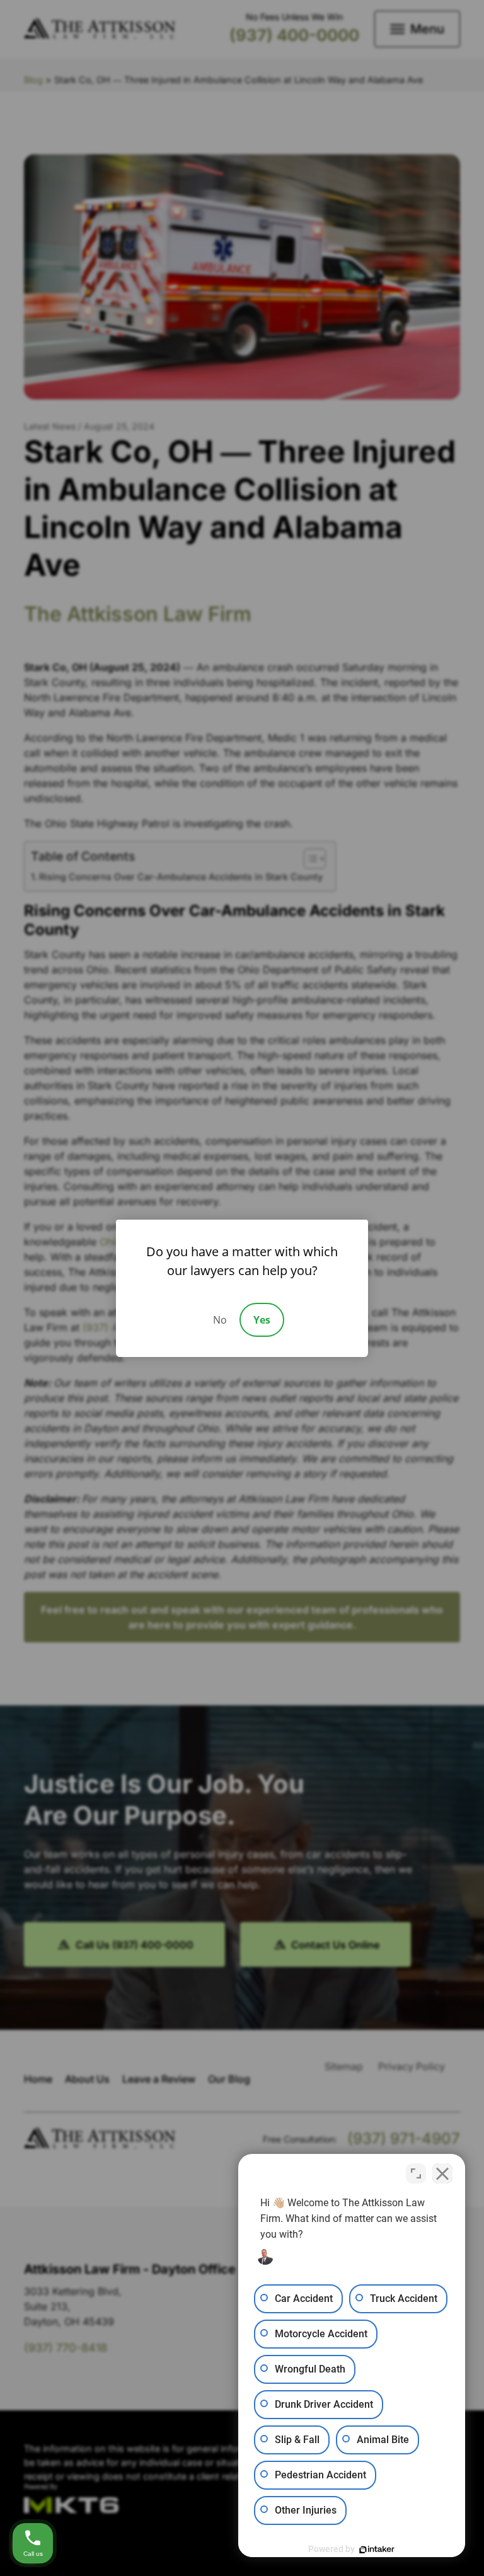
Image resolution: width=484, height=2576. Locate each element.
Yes (262, 1320)
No (220, 1320)
